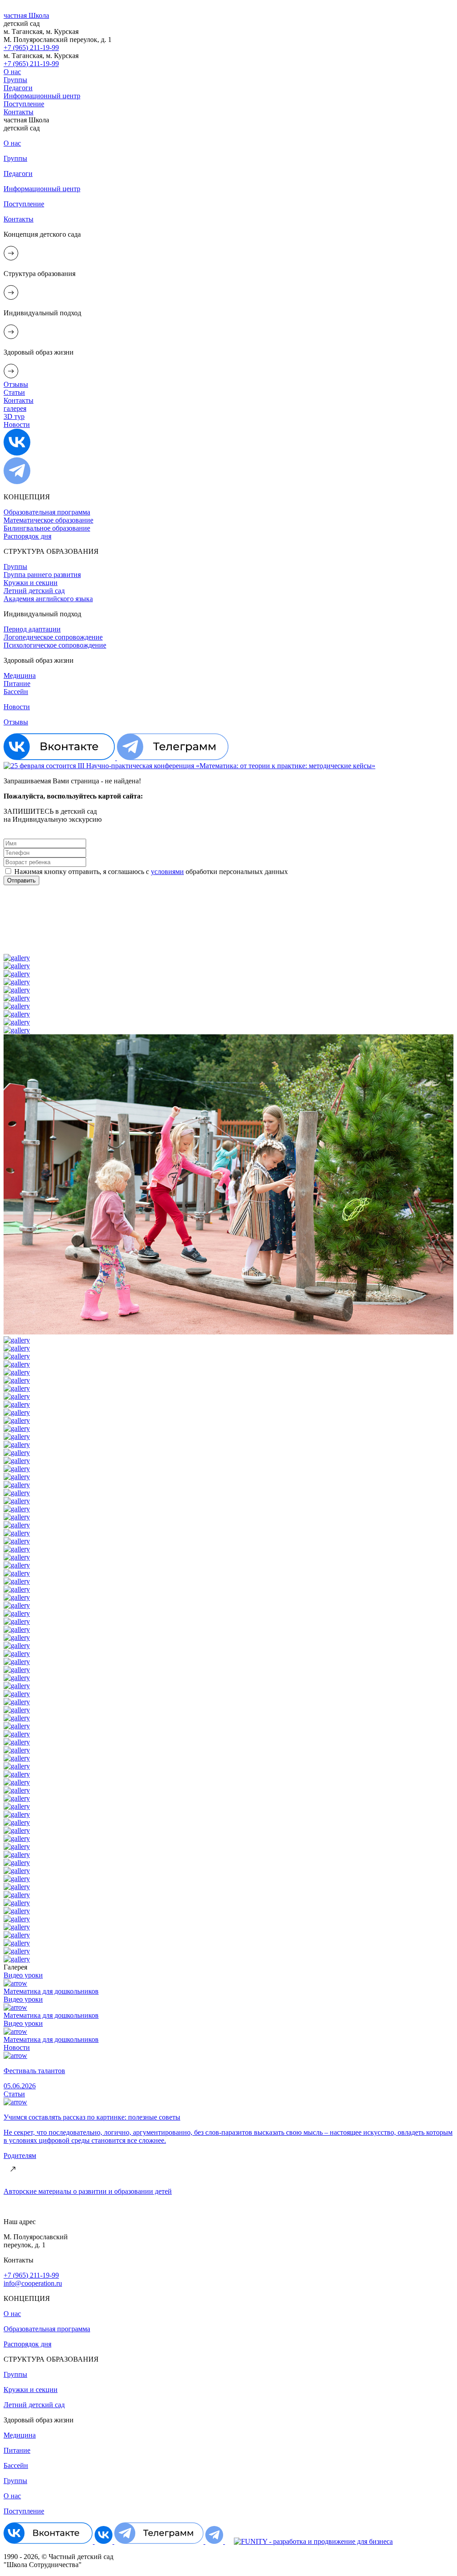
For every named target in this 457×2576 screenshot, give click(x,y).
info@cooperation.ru (33, 2283)
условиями (167, 872)
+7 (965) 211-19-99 (31, 2275)
